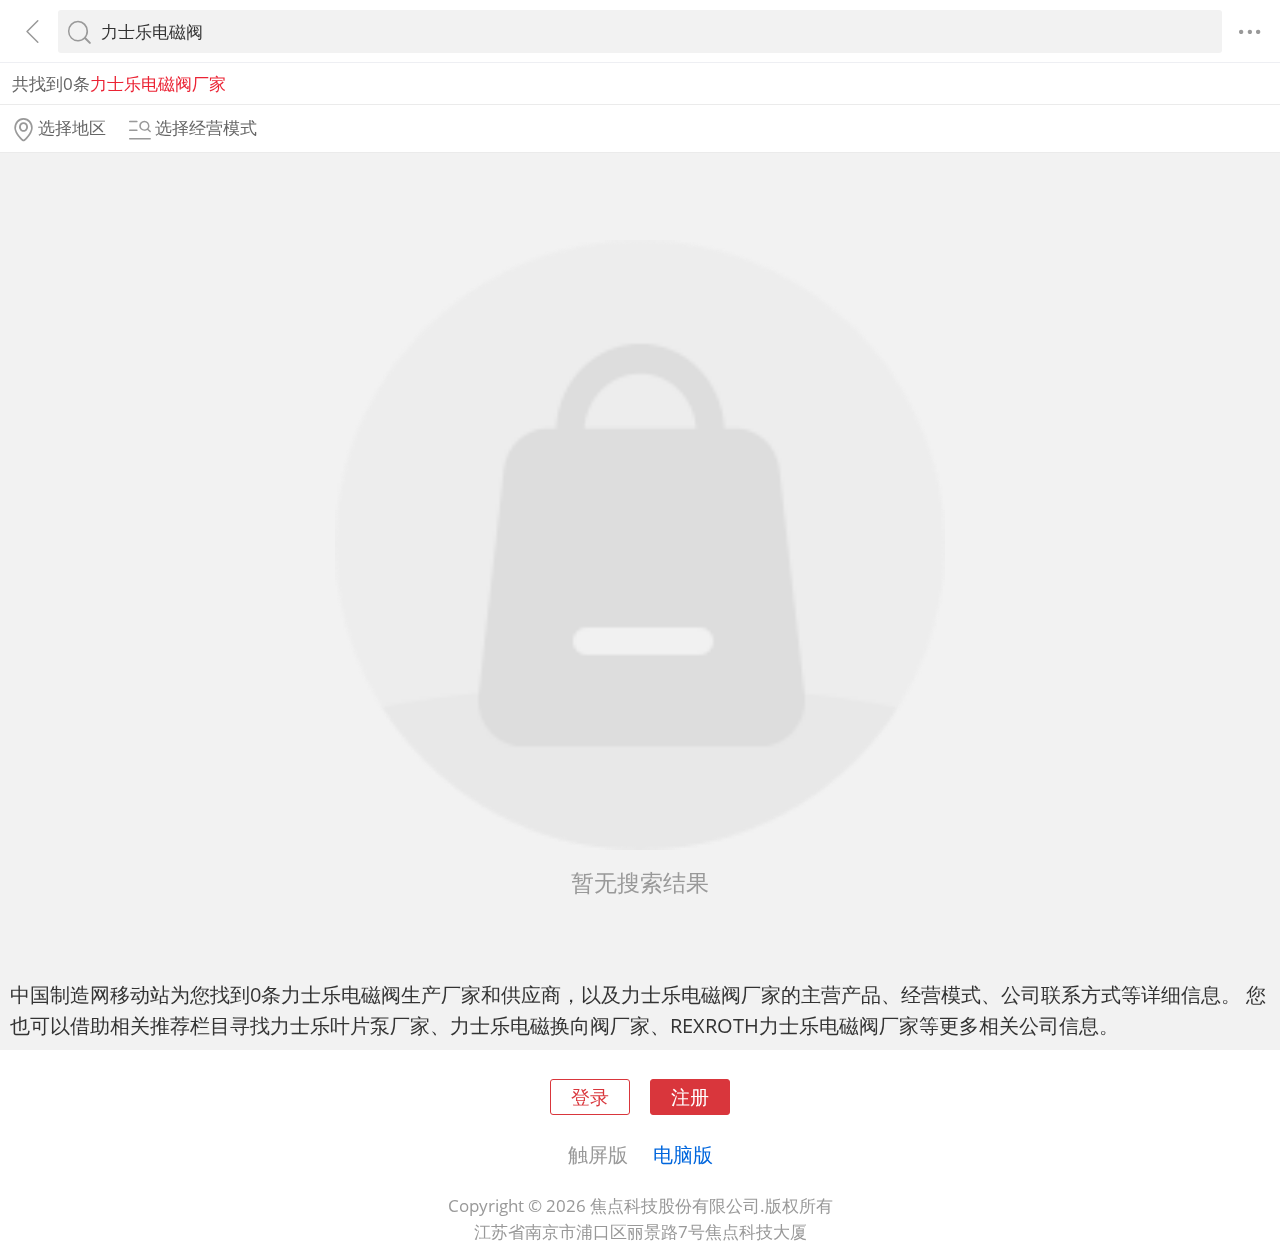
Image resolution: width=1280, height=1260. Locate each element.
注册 (690, 1096)
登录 (590, 1096)
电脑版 (683, 1154)
